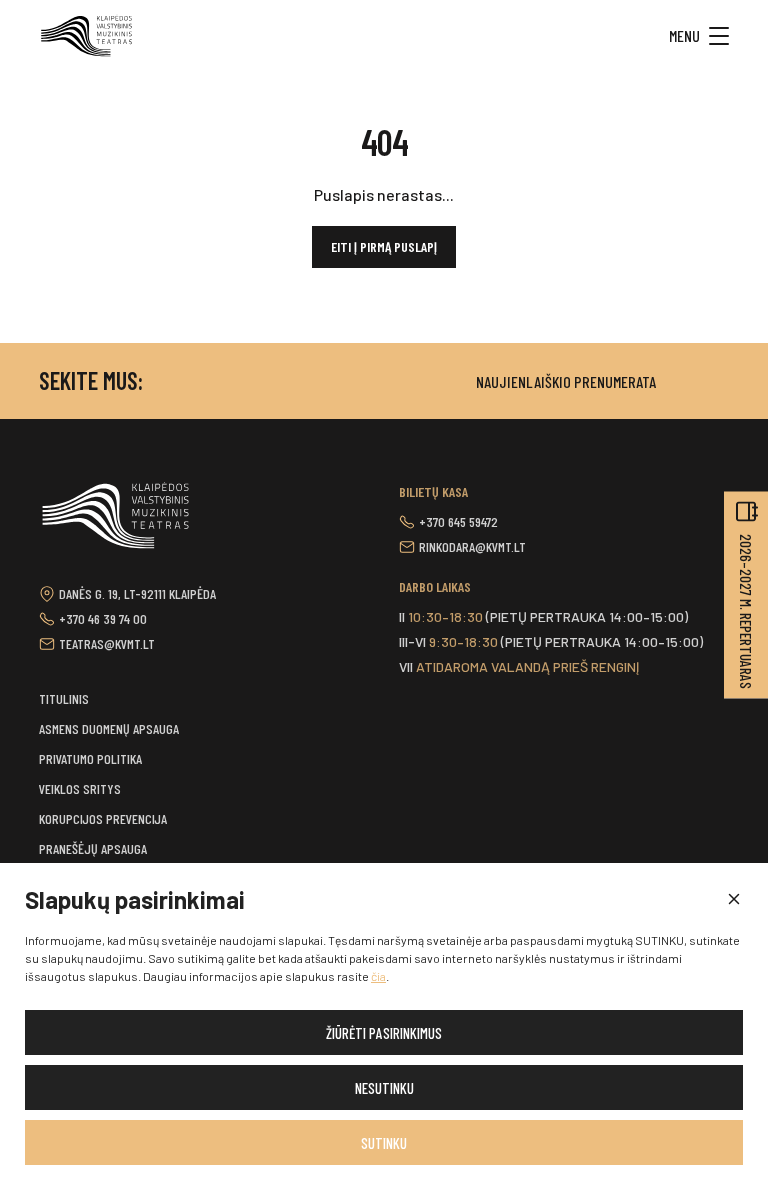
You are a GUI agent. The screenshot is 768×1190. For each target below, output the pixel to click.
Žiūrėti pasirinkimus (384, 1033)
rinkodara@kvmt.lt (472, 546)
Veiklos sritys (80, 788)
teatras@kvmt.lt (107, 643)
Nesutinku (384, 1088)
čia (378, 976)
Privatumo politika (90, 758)
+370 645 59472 (458, 521)
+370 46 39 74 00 (103, 618)
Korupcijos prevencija (103, 818)
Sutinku (384, 1143)
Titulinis (64, 698)
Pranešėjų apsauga (93, 848)
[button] (733, 900)
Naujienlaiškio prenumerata (566, 381)
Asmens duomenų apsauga (109, 728)
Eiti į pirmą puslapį (384, 246)
